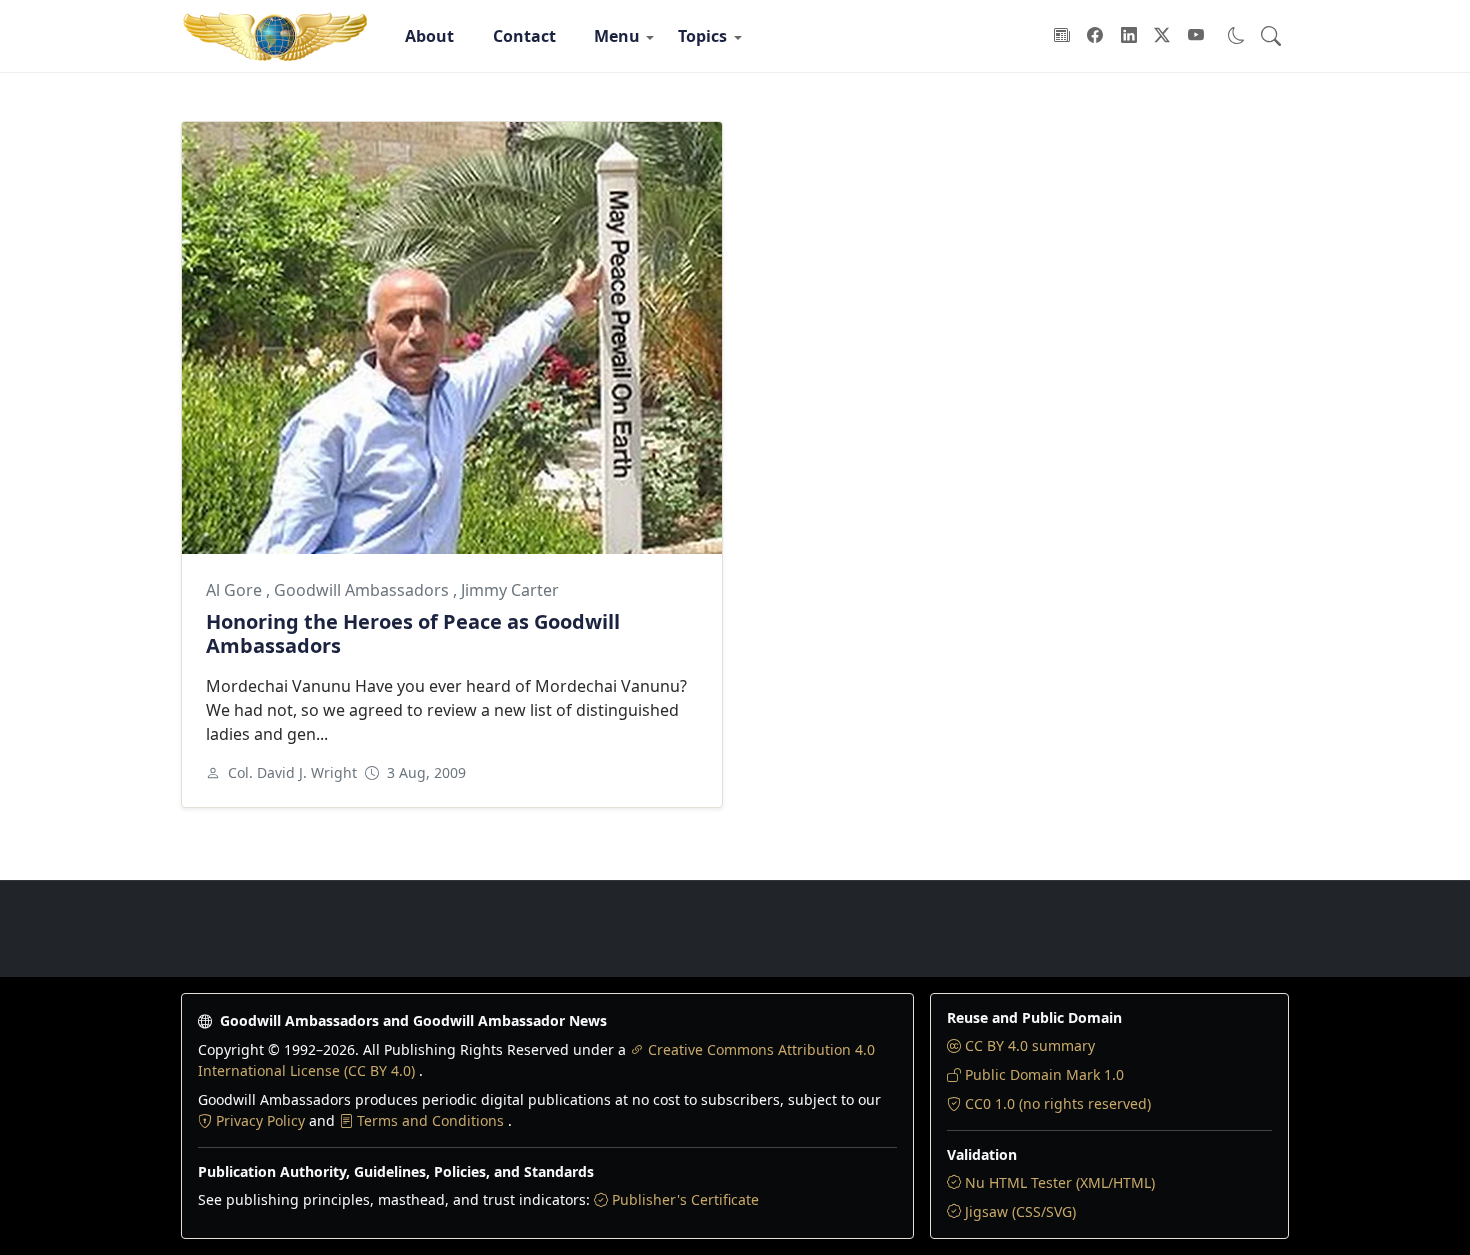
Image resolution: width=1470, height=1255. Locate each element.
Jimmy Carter (510, 590)
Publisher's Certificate (685, 1199)
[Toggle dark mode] (1236, 35)
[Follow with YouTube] (1196, 36)
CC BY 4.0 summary (1030, 1045)
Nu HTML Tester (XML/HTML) (1060, 1182)
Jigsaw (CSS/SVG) (1020, 1211)
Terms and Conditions (432, 1120)
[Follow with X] (1162, 36)
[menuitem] (429, 36)
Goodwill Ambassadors (363, 590)
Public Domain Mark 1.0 (1044, 1074)
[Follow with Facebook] (1095, 36)
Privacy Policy (262, 1120)
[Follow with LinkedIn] (1129, 36)
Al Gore (236, 590)
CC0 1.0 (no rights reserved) (1058, 1103)
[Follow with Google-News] (1062, 36)
